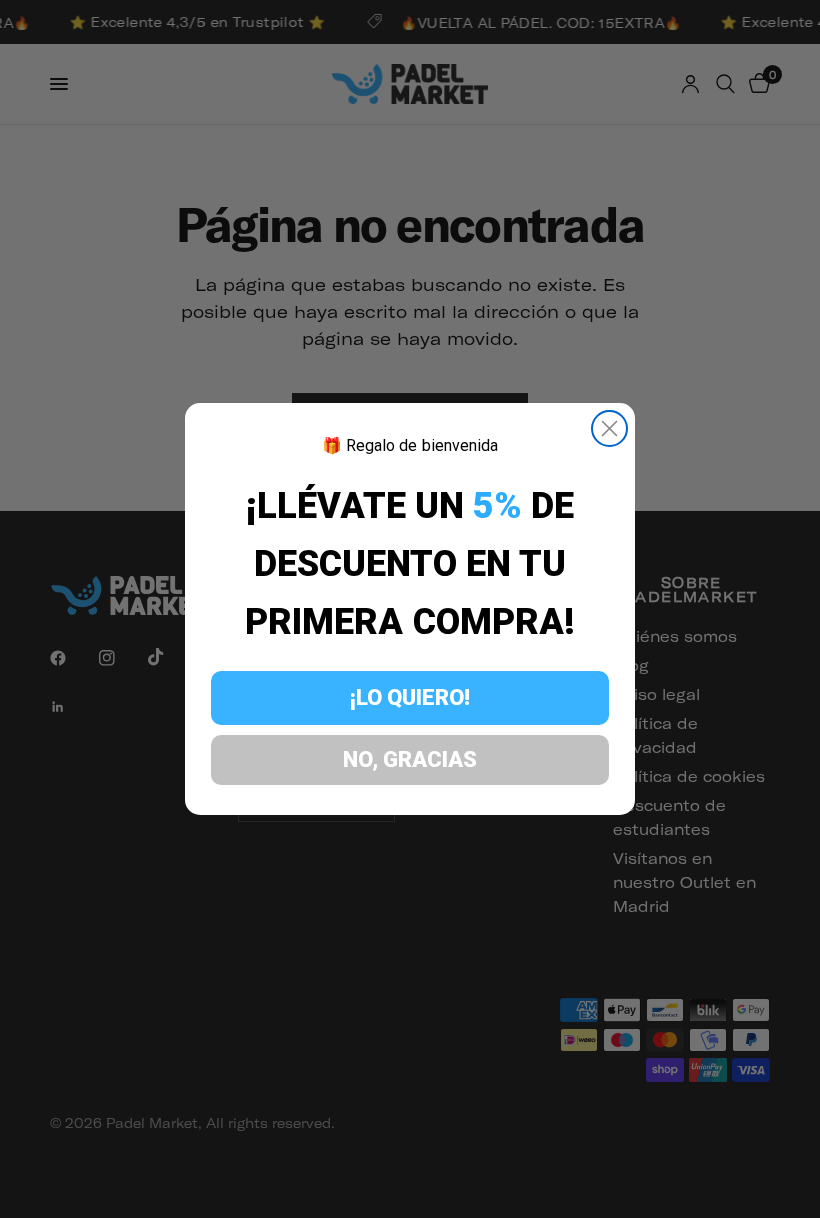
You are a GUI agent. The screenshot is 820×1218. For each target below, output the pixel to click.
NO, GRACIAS (410, 759)
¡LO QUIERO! (410, 697)
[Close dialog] (609, 428)
